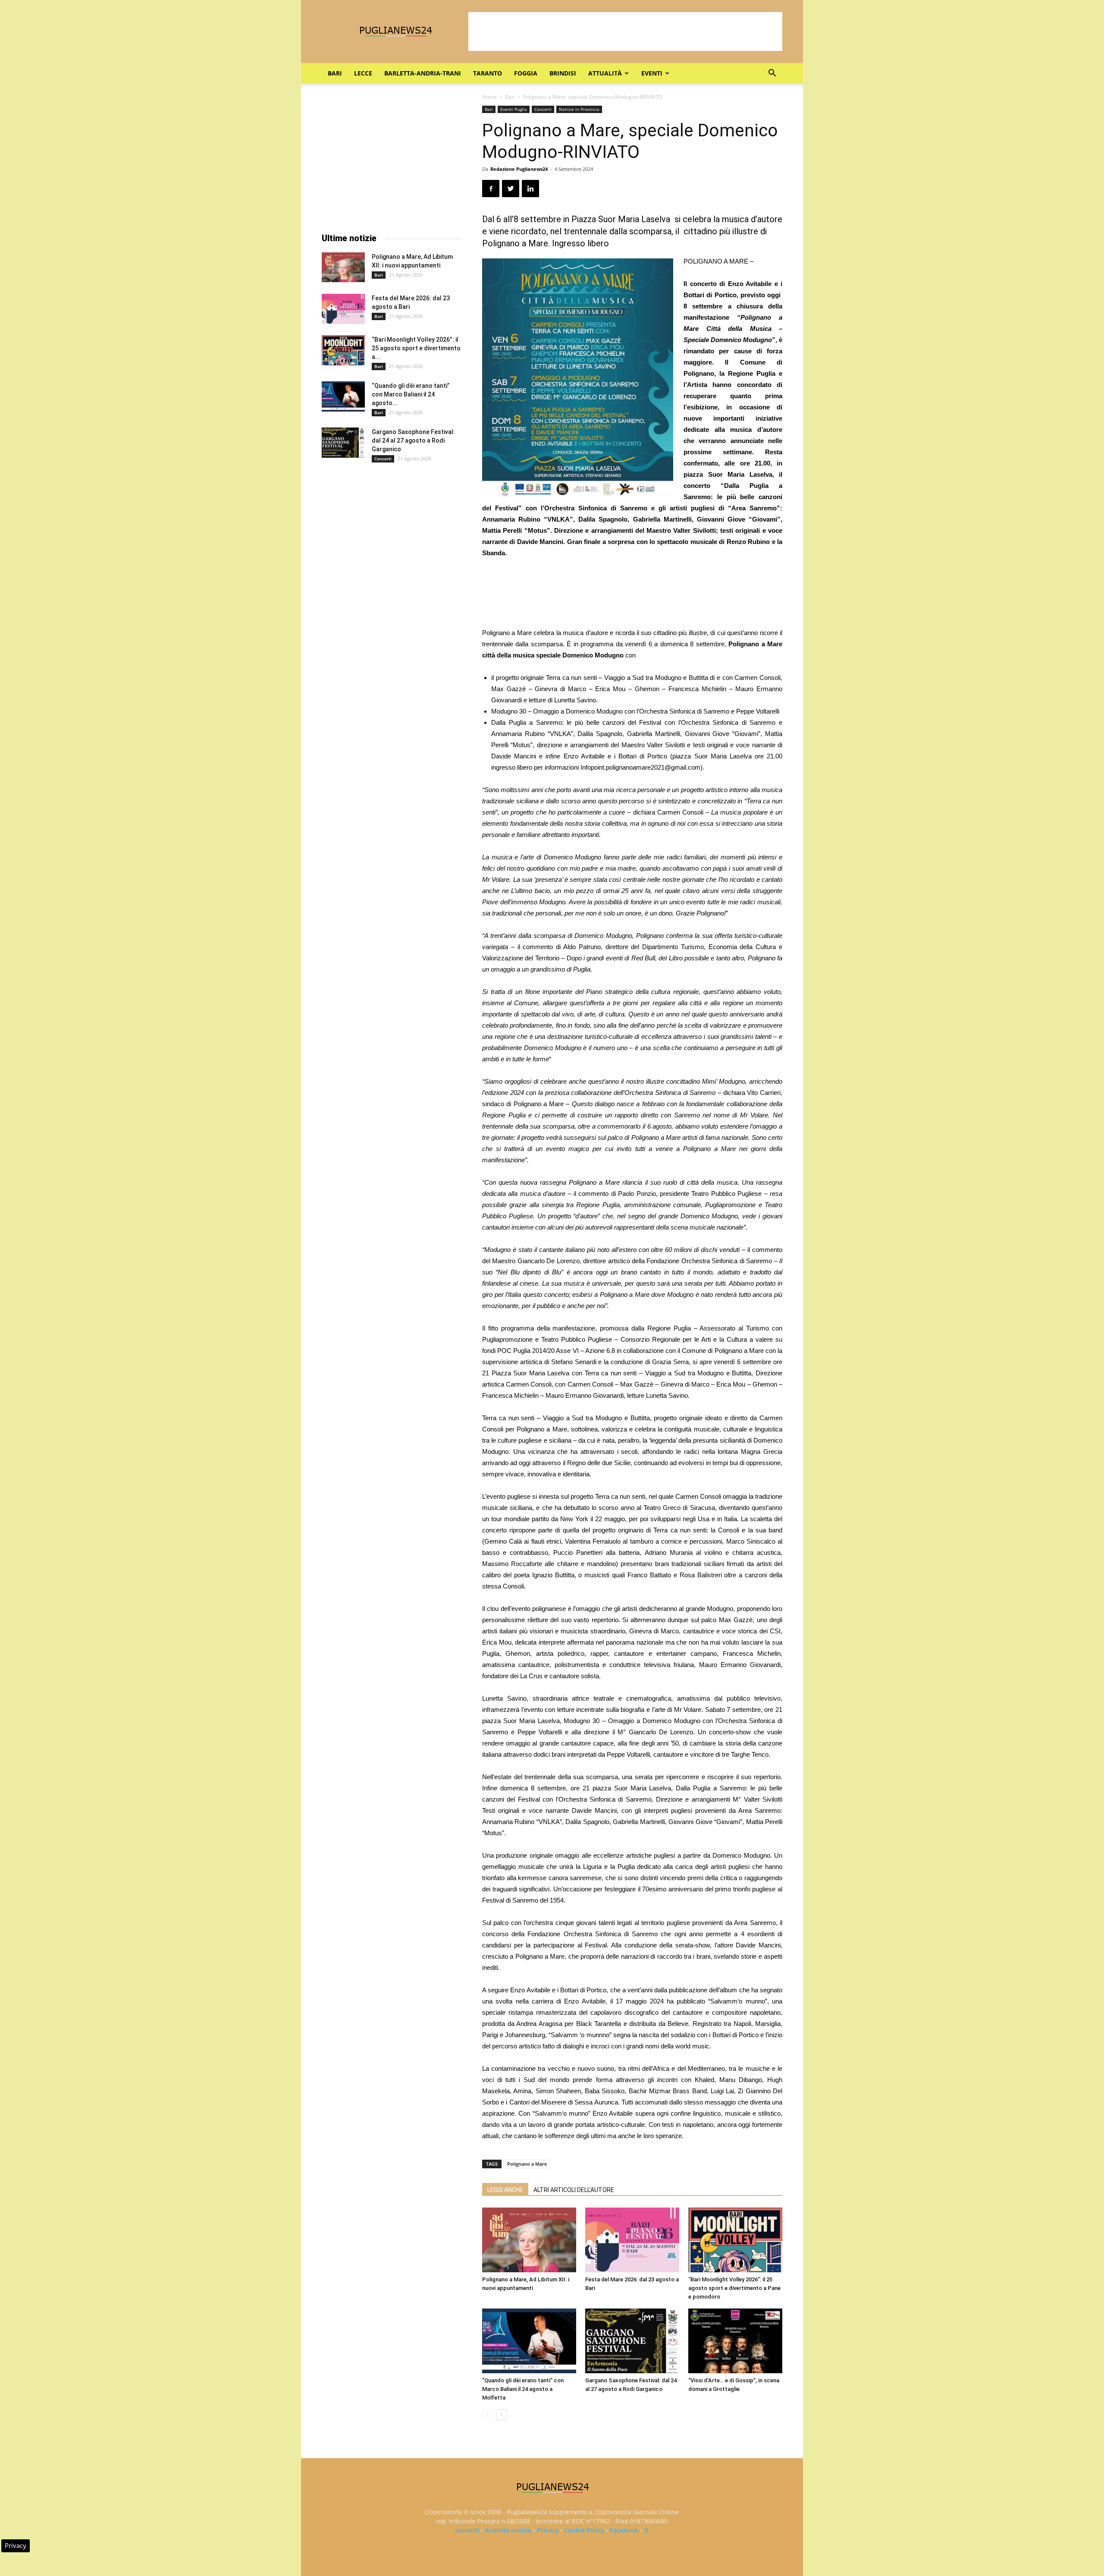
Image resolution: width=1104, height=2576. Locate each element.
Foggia (526, 73)
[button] (772, 74)
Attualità (605, 73)
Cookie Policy (584, 2530)
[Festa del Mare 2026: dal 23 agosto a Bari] (632, 2240)
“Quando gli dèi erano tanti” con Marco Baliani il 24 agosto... (411, 394)
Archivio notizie (508, 2530)
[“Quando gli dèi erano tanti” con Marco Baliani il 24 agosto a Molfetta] (529, 2341)
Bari (335, 73)
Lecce (363, 73)
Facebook (624, 2530)
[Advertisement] (625, 31)
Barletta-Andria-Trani (423, 73)
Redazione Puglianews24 (519, 169)
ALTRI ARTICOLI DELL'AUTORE (574, 2190)
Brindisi (563, 73)
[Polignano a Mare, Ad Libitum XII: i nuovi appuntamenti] (529, 2240)
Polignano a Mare (527, 2164)
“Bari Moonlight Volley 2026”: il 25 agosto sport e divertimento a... (416, 348)
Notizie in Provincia (579, 109)
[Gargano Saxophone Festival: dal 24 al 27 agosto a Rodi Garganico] (632, 2341)
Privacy (548, 2530)
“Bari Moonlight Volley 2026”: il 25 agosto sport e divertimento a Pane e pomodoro (734, 2288)
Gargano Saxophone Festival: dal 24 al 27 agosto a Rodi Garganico (413, 440)
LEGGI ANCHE (505, 2190)
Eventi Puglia (514, 109)
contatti (467, 2530)
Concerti (543, 109)
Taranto (488, 73)
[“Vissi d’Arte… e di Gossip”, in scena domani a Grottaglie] (735, 2341)
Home (489, 97)
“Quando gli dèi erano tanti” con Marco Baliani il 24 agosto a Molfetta (523, 2389)
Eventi (652, 73)
